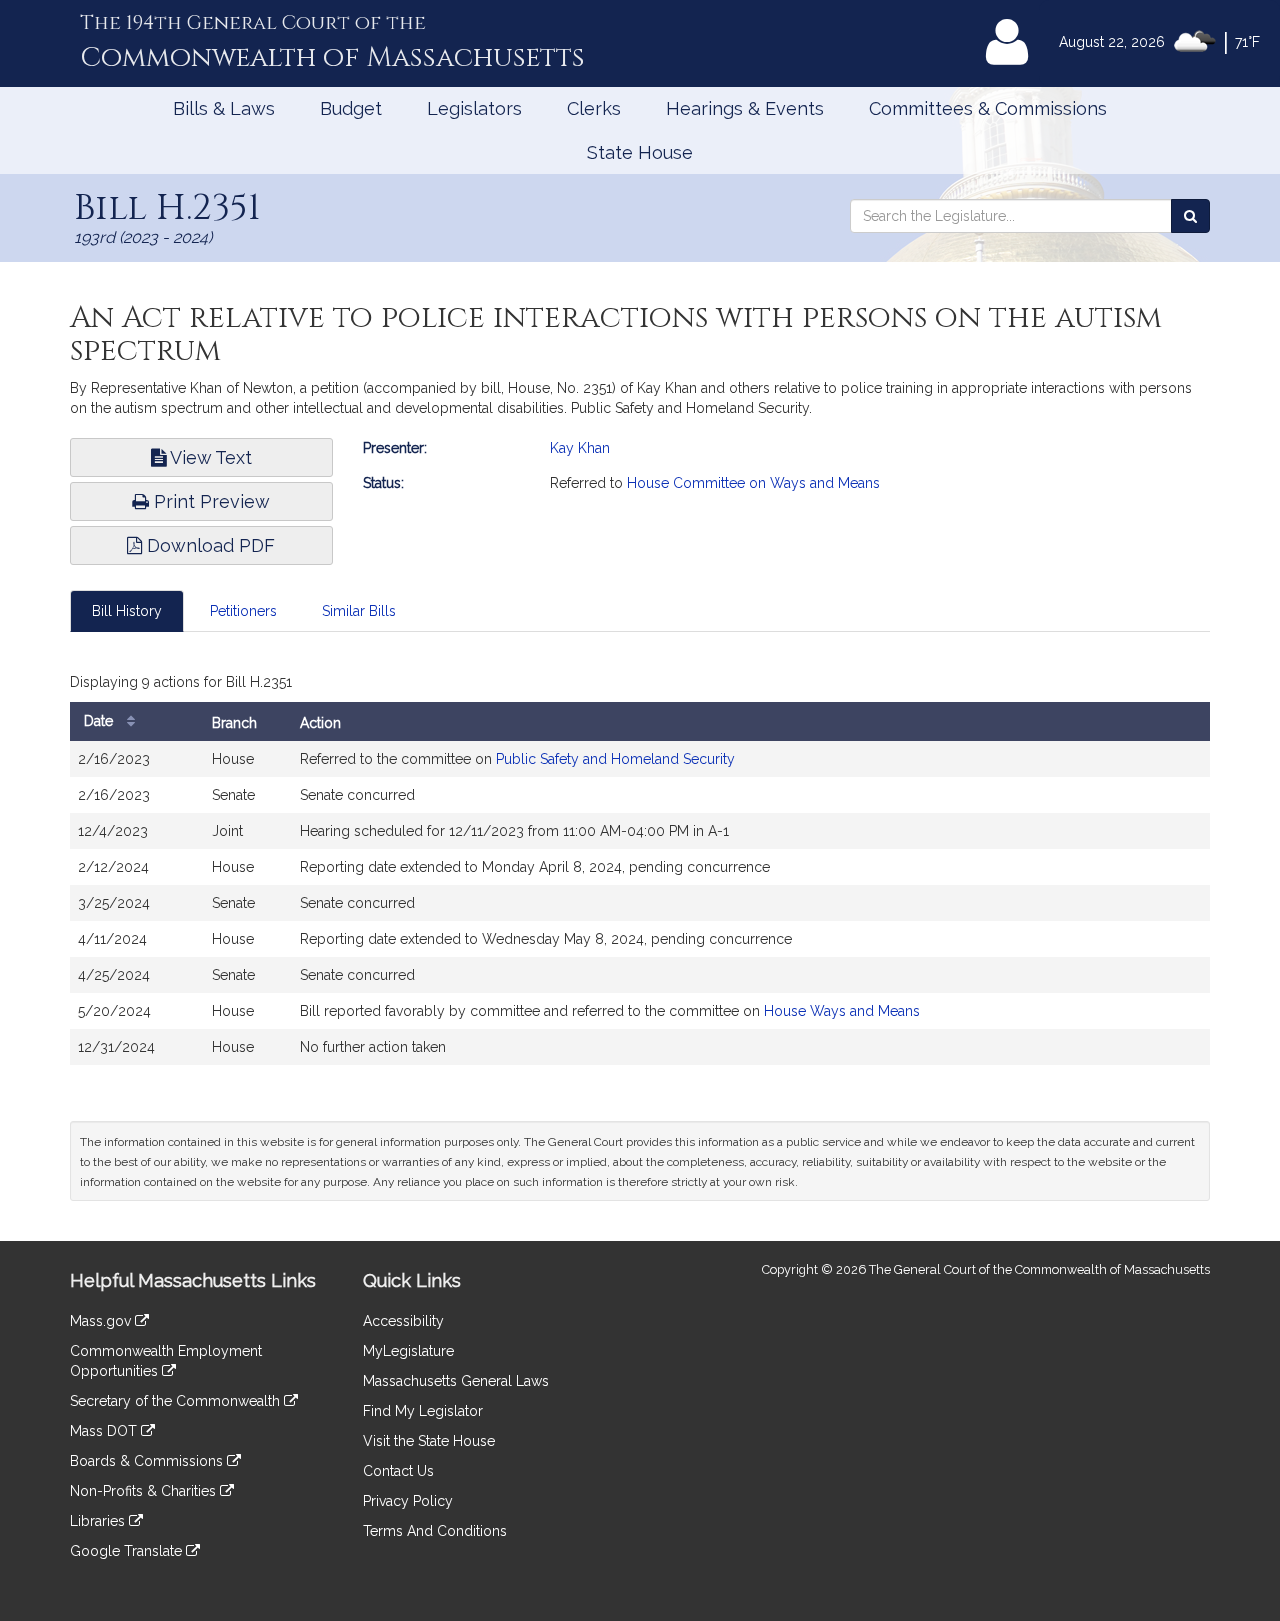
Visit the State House (429, 1441)
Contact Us (398, 1471)
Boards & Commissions (148, 1461)
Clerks (594, 108)
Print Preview (209, 501)
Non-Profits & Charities (145, 1491)
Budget (351, 108)
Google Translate (128, 1551)
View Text (209, 457)
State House (640, 152)
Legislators (474, 108)
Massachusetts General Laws (456, 1381)
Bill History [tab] (127, 611)
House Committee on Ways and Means (753, 483)
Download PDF (208, 545)
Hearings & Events (745, 108)
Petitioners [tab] (243, 611)
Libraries (99, 1521)
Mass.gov (102, 1321)
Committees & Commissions (988, 108)
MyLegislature (408, 1351)
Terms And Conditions (435, 1531)
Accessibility (403, 1321)
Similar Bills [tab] (359, 611)
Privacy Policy (408, 1501)
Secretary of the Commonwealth (177, 1401)
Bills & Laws (224, 108)
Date (100, 721)
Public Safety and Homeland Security (615, 759)
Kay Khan (580, 448)
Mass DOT (105, 1431)
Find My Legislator (423, 1411)
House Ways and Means (842, 1011)
